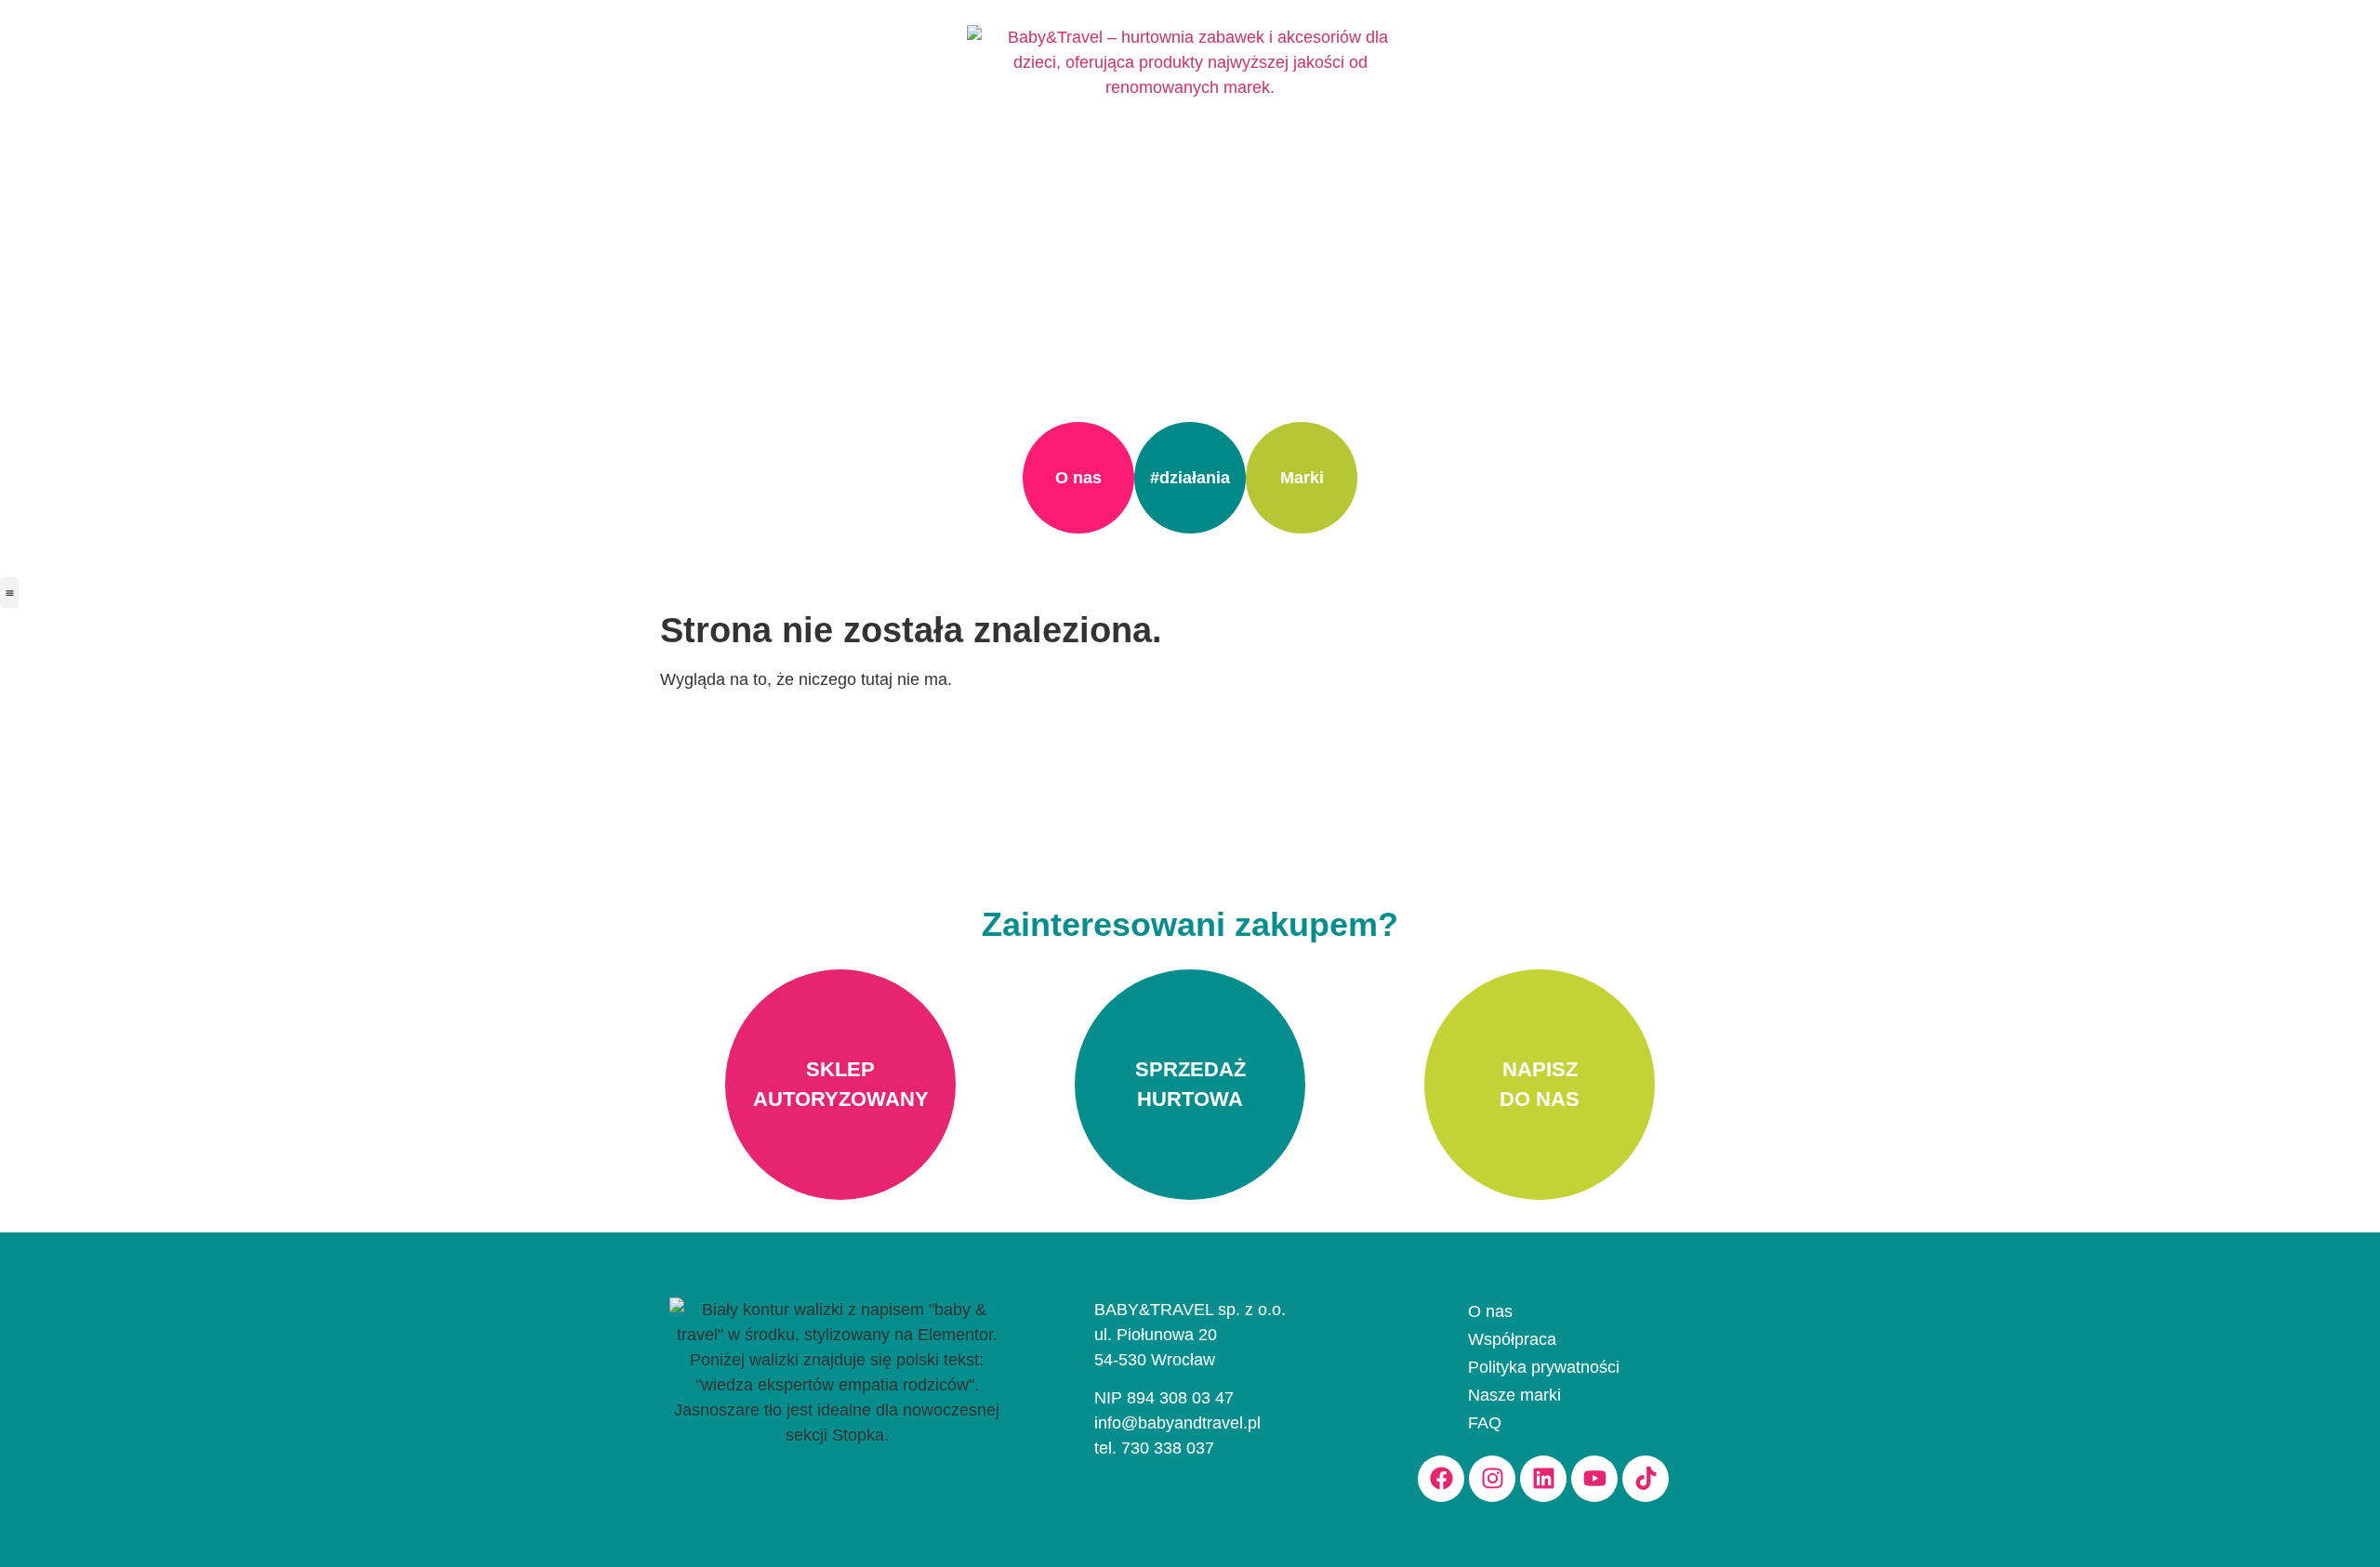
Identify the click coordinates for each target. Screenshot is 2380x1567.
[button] (9, 593)
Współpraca (1512, 1339)
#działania (1190, 478)
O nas (1078, 478)
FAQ (1485, 1423)
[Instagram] (1492, 1479)
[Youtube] (1594, 1479)
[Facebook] (1441, 1479)
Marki (1302, 478)
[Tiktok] (1646, 1479)
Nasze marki (1514, 1395)
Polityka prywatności (1544, 1367)
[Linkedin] (1543, 1479)
